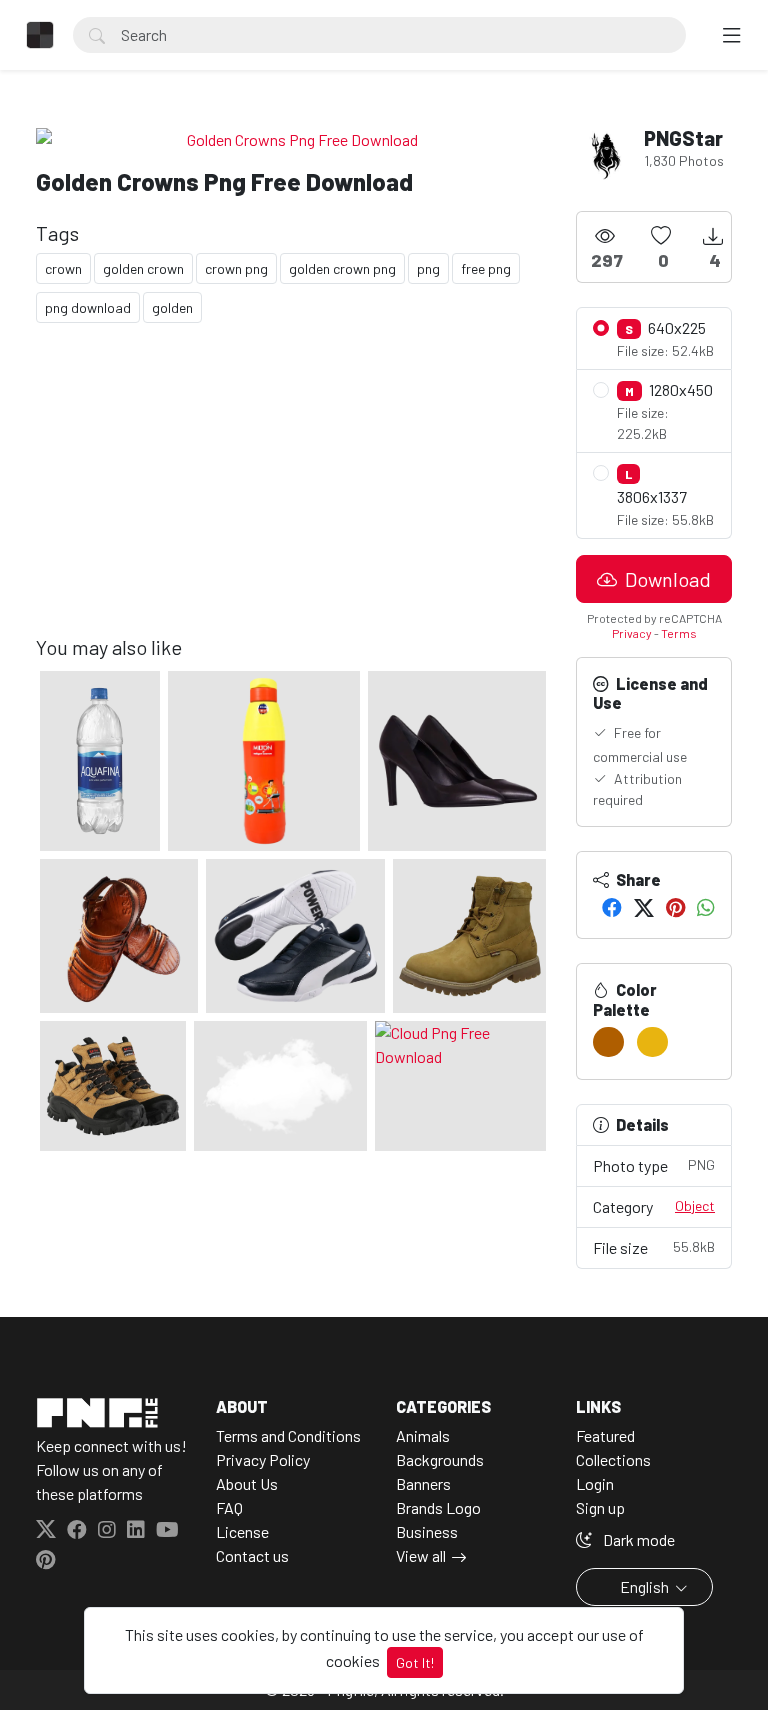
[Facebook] (612, 907)
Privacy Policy (263, 1459)
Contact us (252, 1555)
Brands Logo (438, 1507)
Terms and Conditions (288, 1435)
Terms (679, 633)
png (428, 268)
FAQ (229, 1507)
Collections (613, 1459)
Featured (605, 1435)
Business (427, 1531)
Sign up (600, 1507)
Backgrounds (440, 1459)
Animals (423, 1435)
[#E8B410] (652, 1042)
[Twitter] (644, 907)
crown (63, 268)
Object (695, 1205)
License (242, 1531)
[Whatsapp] (706, 907)
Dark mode (637, 1539)
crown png (236, 268)
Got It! (415, 1662)
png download (88, 307)
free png (486, 268)
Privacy (632, 633)
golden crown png (342, 268)
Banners (423, 1483)
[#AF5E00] (608, 1042)
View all (421, 1555)
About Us (247, 1483)
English (644, 1586)
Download (666, 579)
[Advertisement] (294, 495)
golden (172, 307)
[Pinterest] (675, 907)
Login (595, 1483)
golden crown (143, 268)
